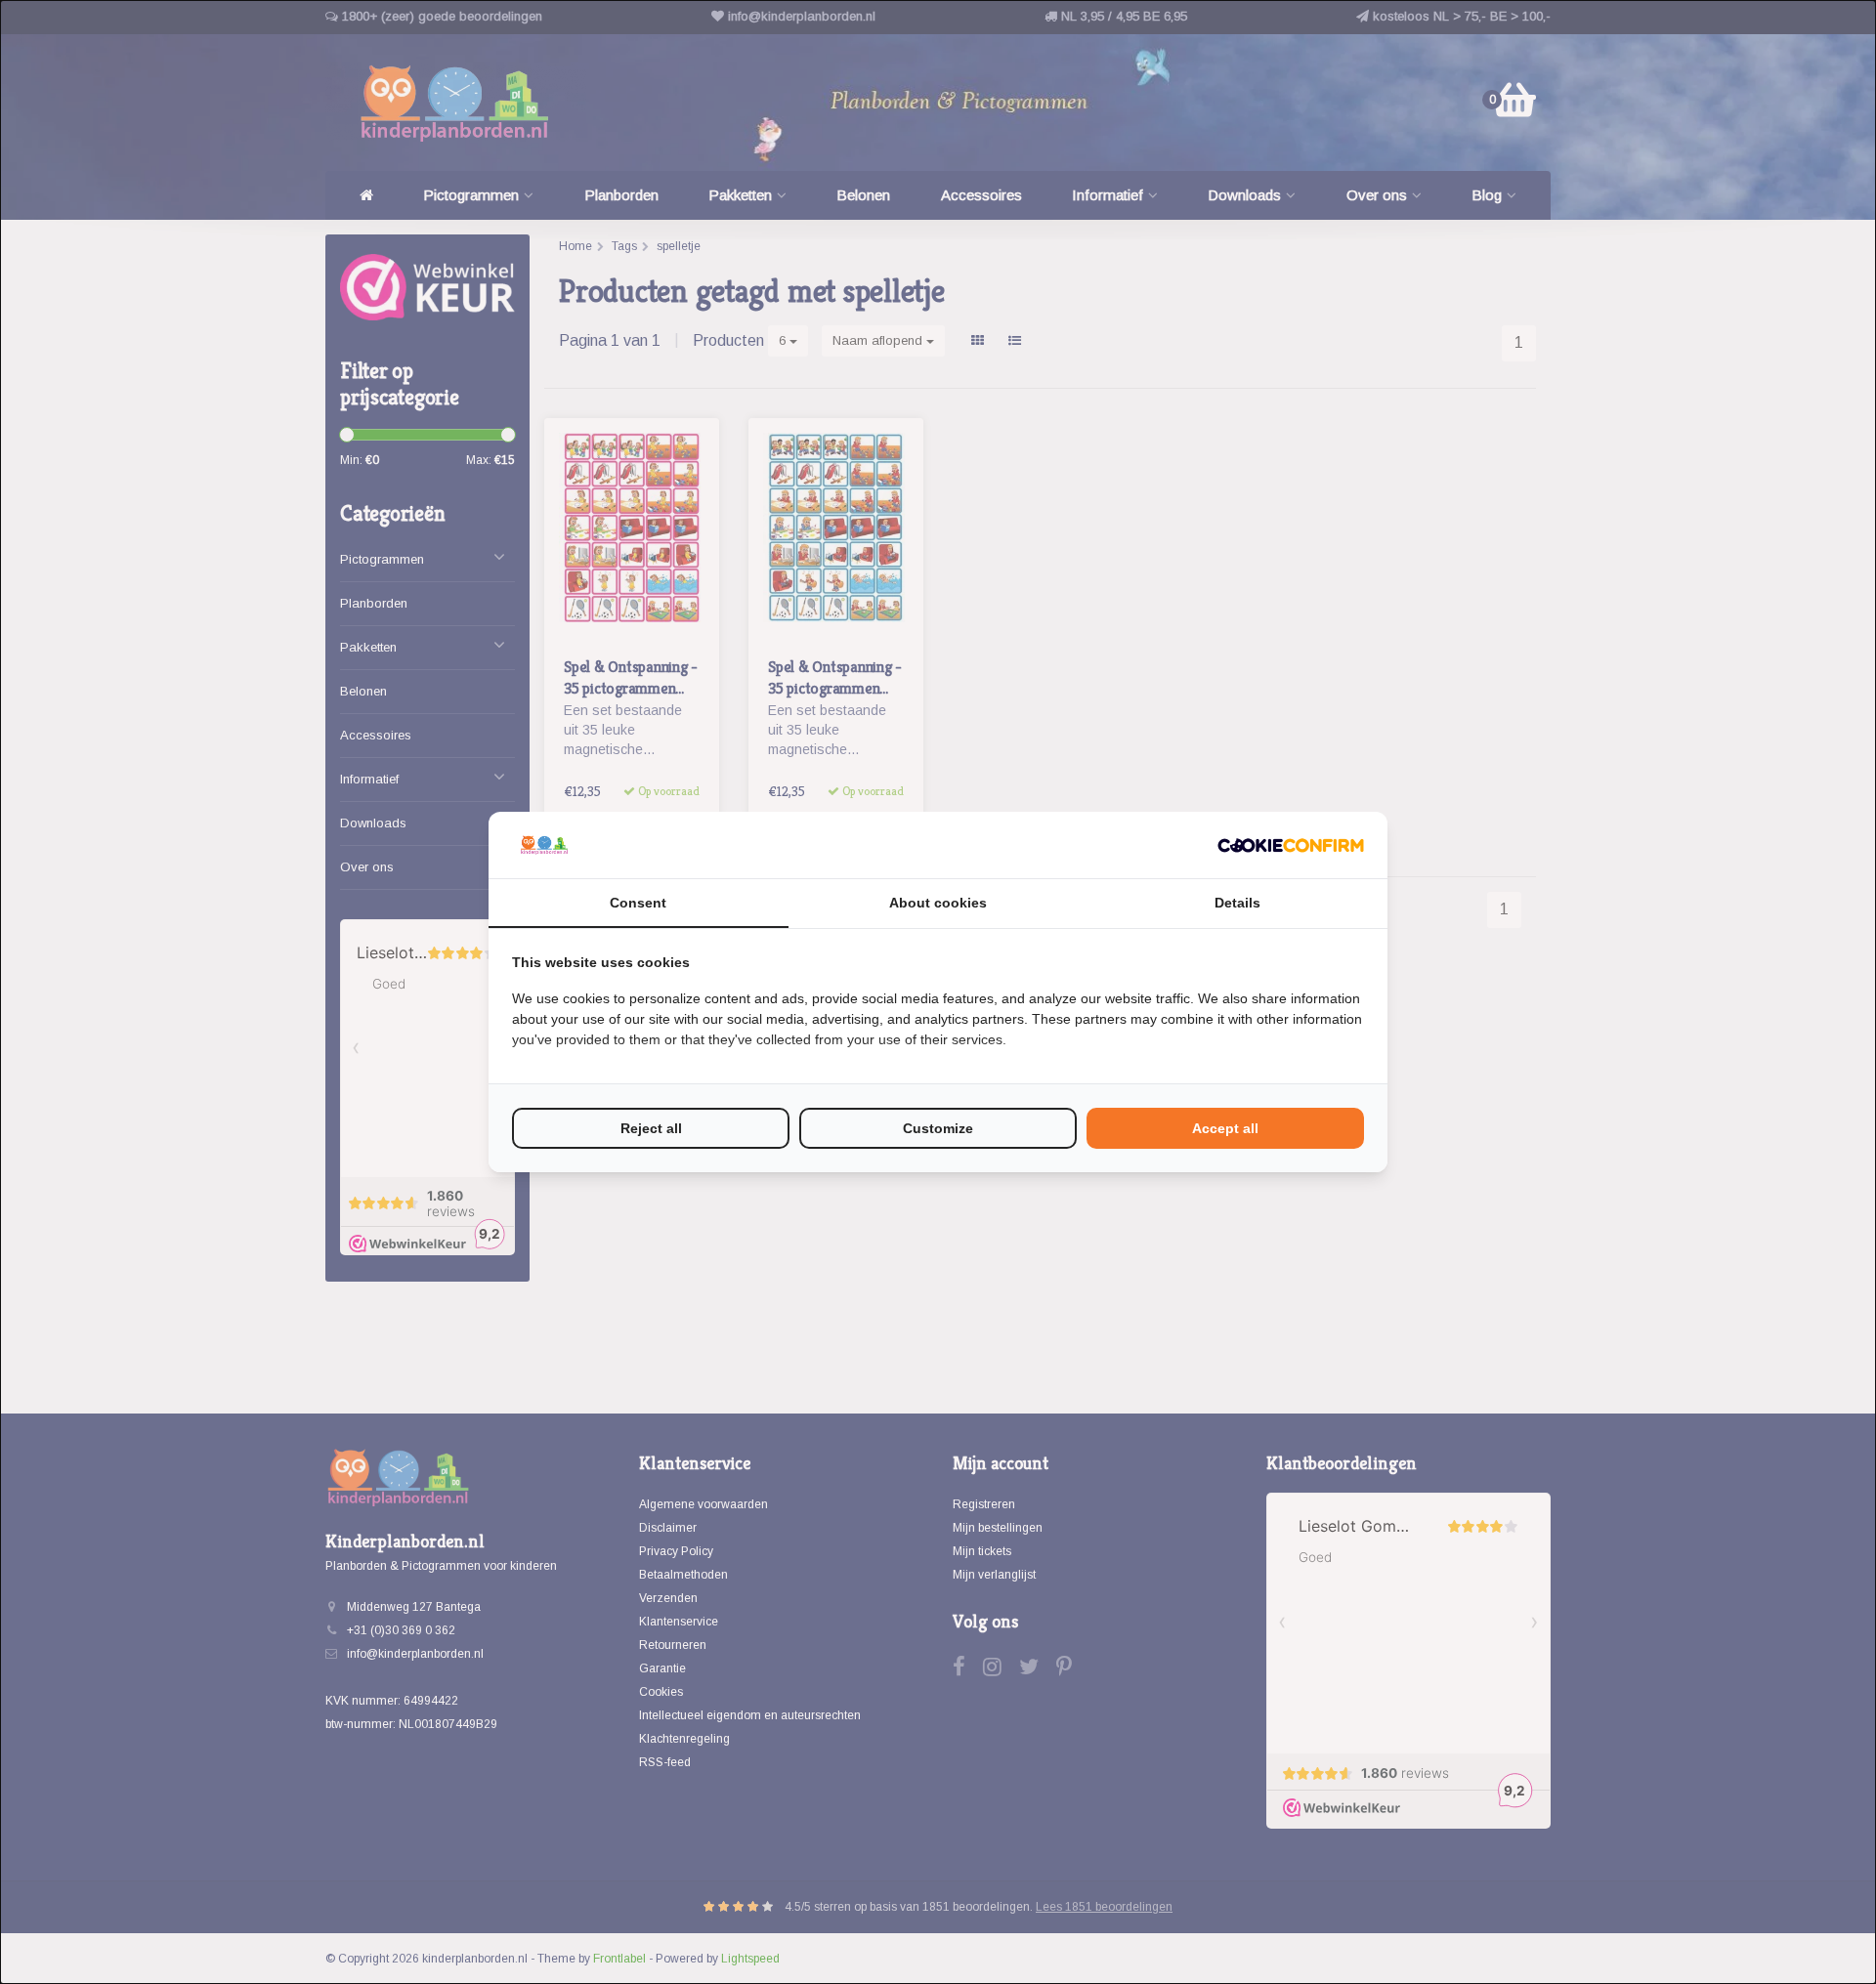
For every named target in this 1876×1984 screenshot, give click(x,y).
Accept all (1225, 1128)
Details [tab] (1237, 903)
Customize (938, 1128)
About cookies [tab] (938, 903)
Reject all (651, 1128)
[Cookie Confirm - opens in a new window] (1291, 845)
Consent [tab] (638, 903)
